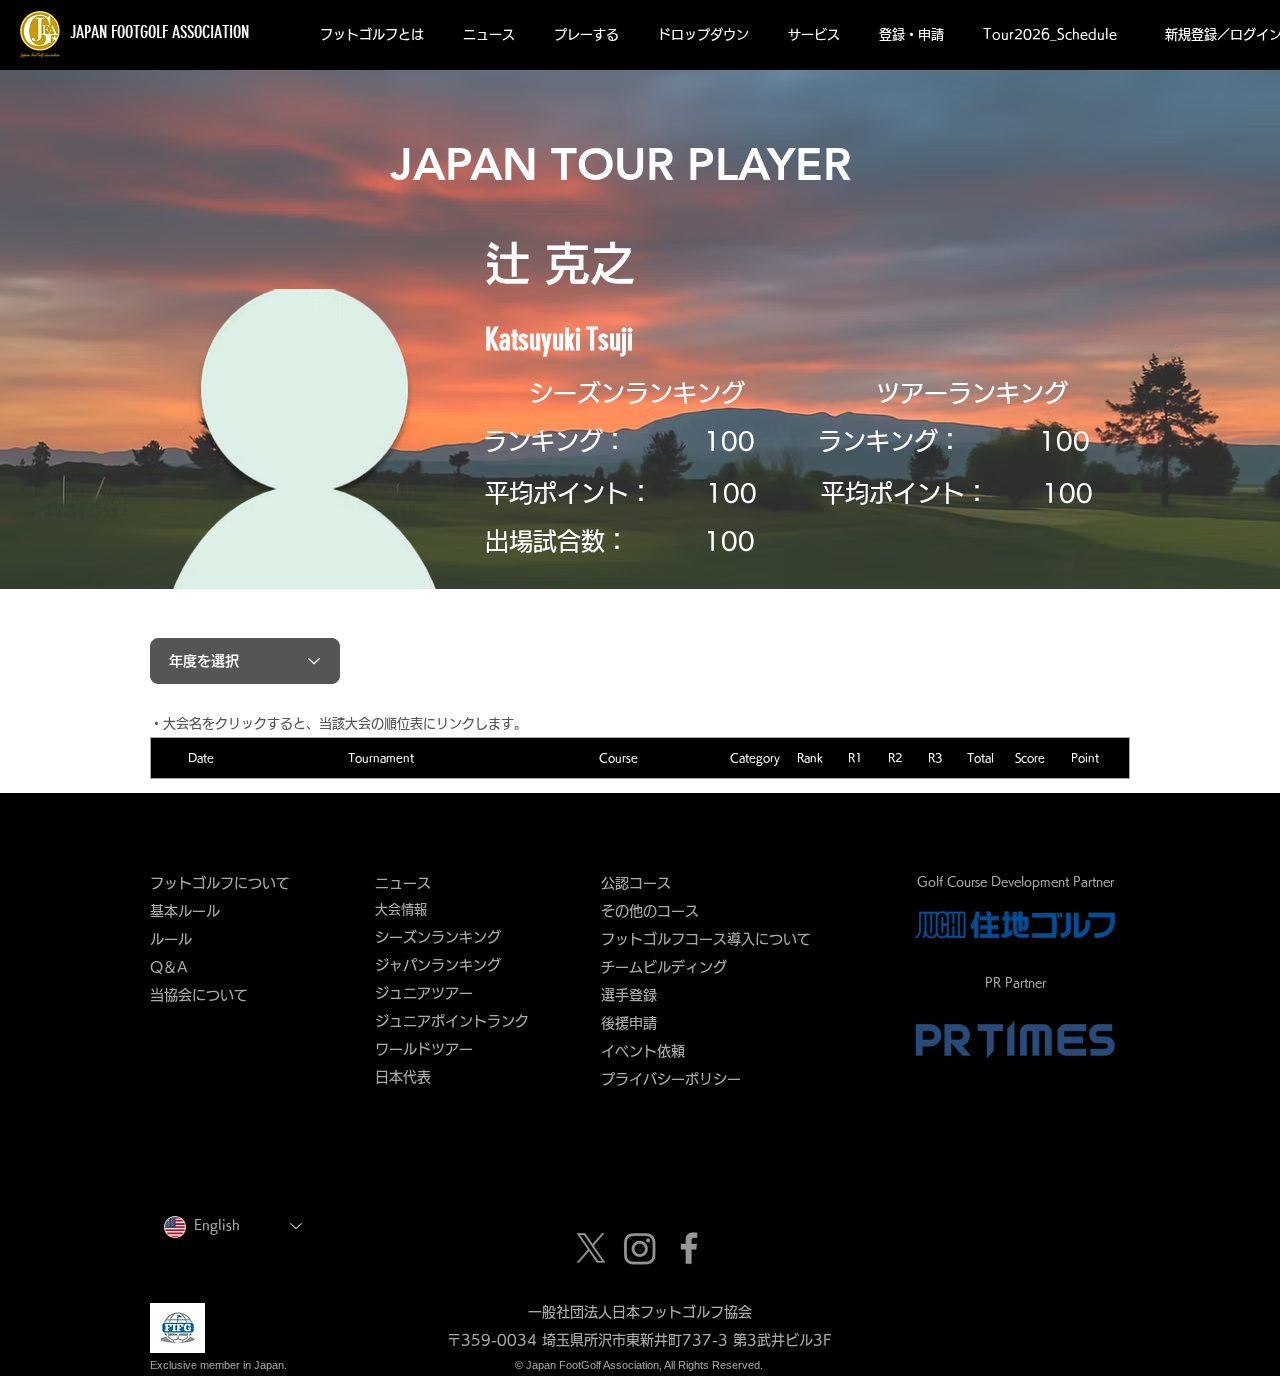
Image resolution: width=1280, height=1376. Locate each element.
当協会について (206, 995)
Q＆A (169, 967)
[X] (591, 1248)
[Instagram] (640, 1248)
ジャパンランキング (438, 965)
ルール (171, 939)
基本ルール (185, 911)
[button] (371, 35)
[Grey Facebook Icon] (689, 1248)
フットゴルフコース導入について (713, 939)
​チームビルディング (664, 967)
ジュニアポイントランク (452, 1021)
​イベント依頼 (643, 1051)
